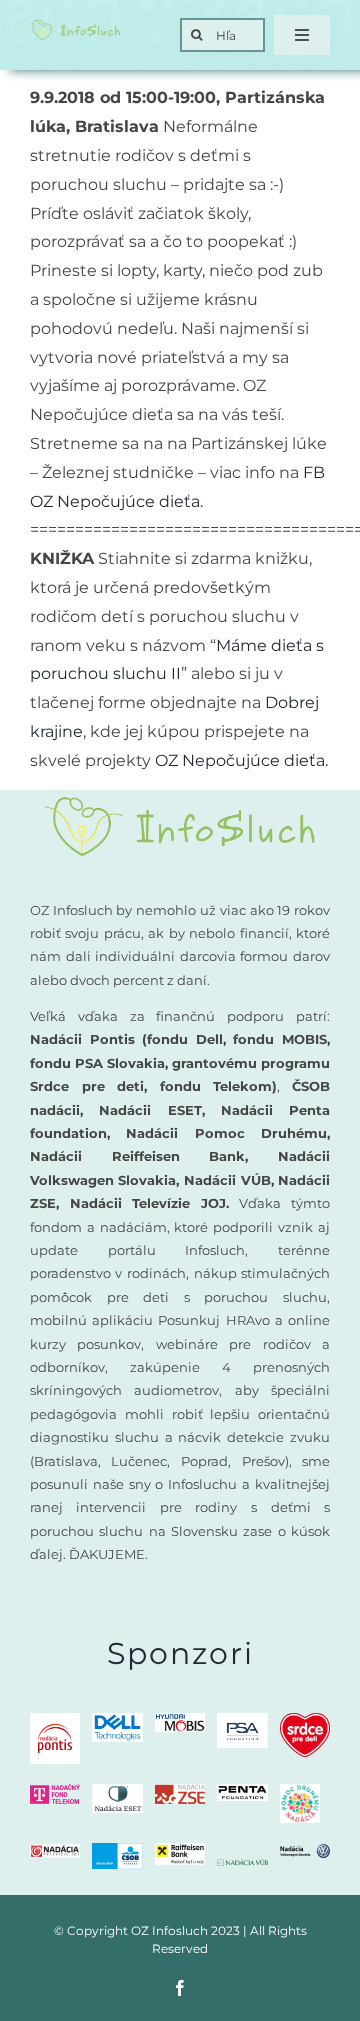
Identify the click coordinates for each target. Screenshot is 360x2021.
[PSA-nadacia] (242, 1720)
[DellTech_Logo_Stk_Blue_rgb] (117, 1720)
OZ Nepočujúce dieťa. (241, 760)
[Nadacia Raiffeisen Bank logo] (180, 1850)
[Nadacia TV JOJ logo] (55, 1851)
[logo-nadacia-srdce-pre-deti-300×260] (305, 1720)
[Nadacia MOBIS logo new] (180, 1720)
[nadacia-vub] (242, 1866)
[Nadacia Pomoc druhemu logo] (300, 1791)
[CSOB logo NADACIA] (117, 1850)
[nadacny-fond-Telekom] (55, 1791)
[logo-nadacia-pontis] (55, 1720)
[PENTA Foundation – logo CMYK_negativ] (242, 1791)
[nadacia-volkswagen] (305, 1851)
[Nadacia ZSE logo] (180, 1791)
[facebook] (180, 1988)
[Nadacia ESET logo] (117, 1791)
